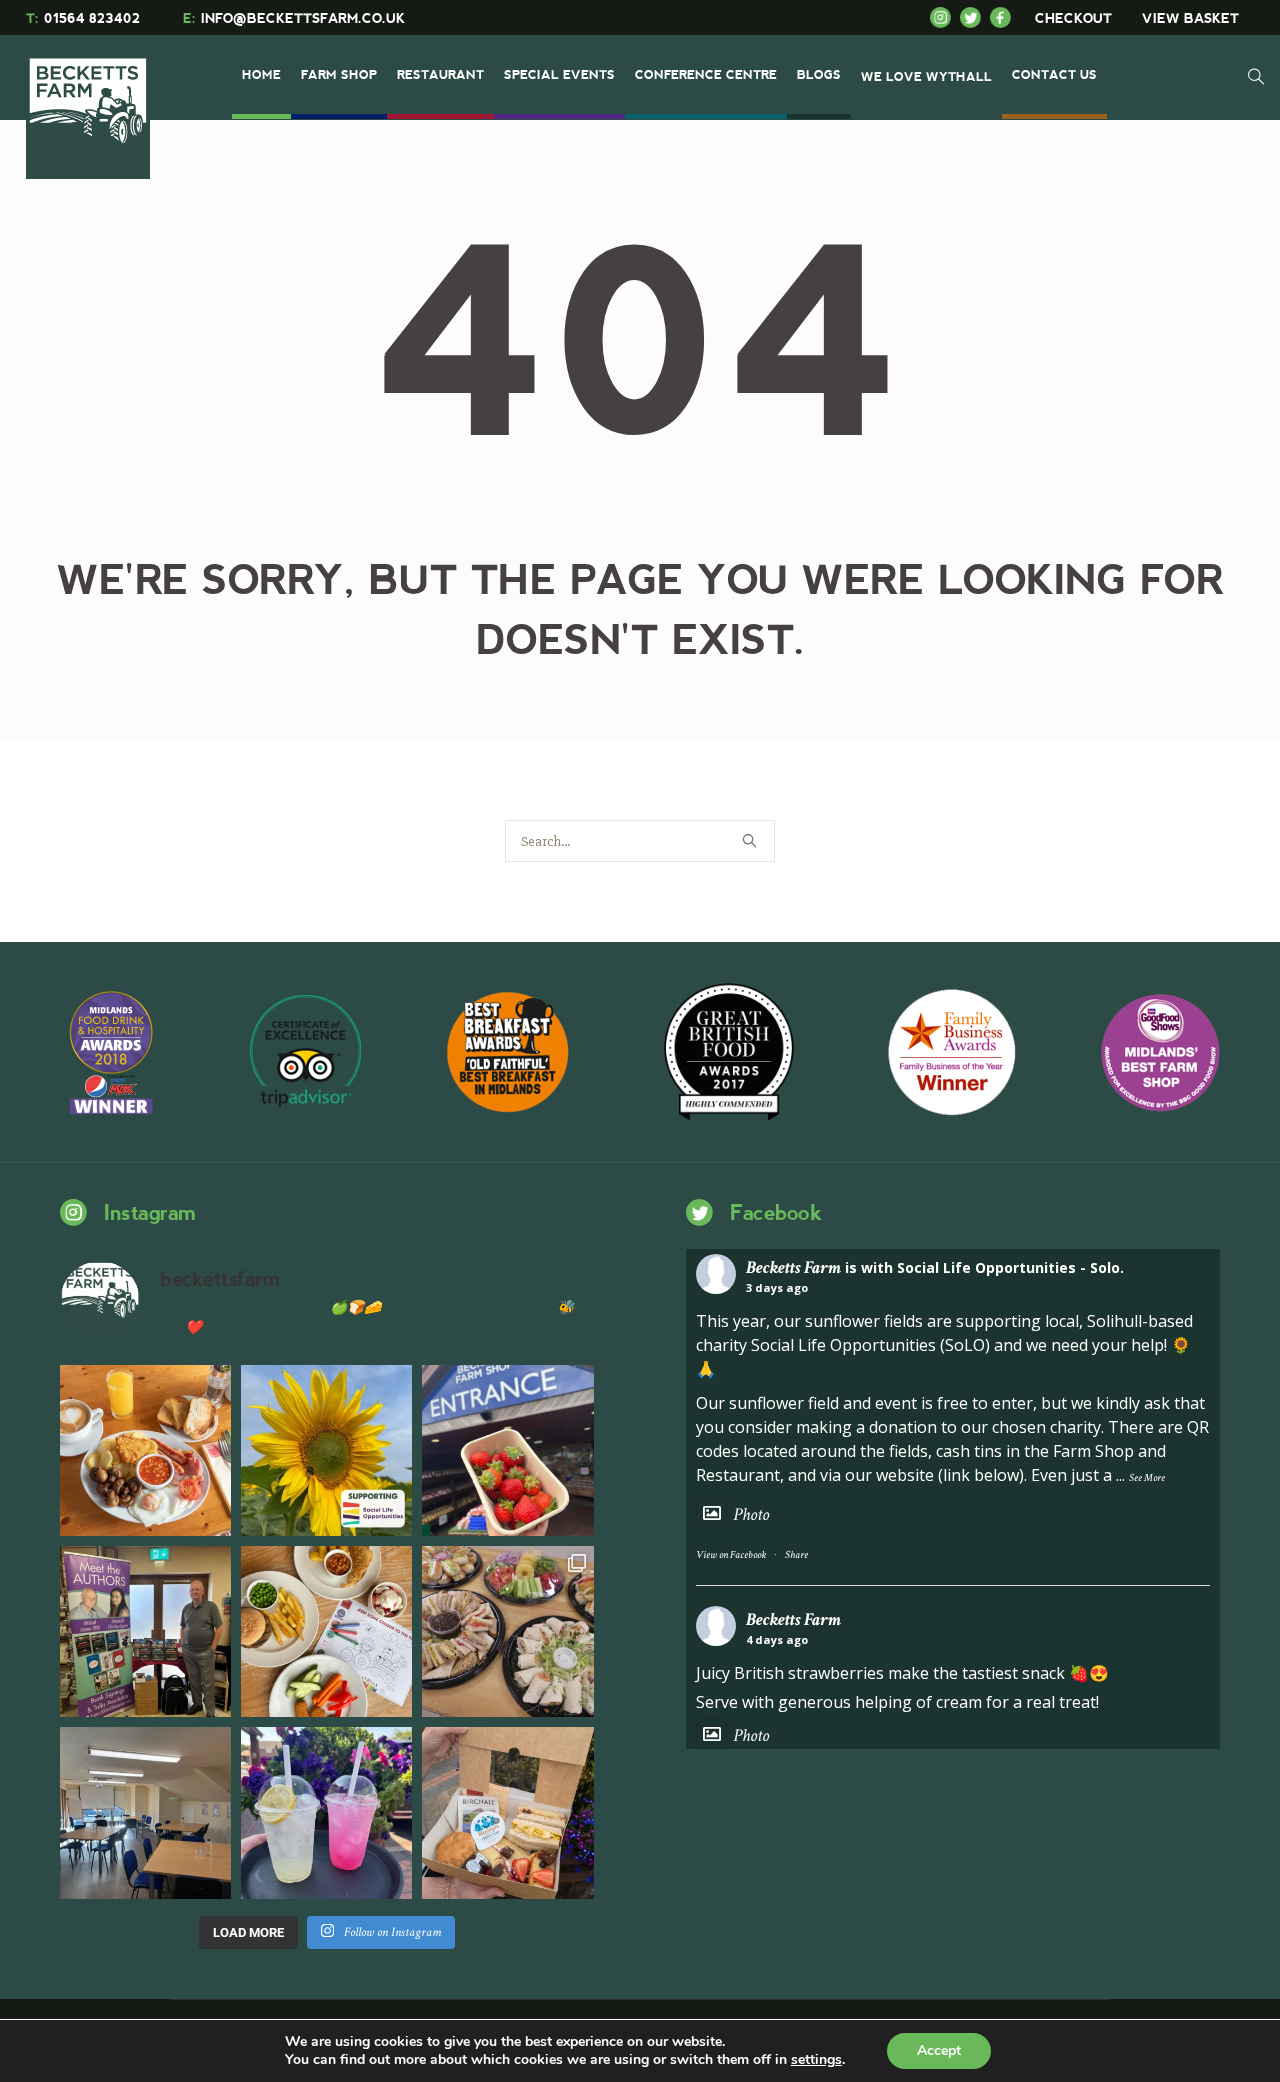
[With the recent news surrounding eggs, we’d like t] (145, 1450)
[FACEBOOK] (1005, 17)
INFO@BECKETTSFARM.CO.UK (294, 18)
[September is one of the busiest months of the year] (145, 1812)
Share (796, 1555)
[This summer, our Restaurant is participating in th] (326, 1631)
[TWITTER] (975, 17)
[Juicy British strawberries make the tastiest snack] (507, 1450)
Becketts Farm (793, 1267)
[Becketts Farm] (90, 102)
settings (816, 2060)
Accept (939, 2050)
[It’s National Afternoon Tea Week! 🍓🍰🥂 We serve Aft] (507, 1812)
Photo (751, 1514)
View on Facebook (731, 1555)
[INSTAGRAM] (945, 17)
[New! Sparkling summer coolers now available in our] (326, 1812)
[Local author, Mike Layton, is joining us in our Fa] (145, 1631)
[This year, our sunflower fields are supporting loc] (326, 1450)
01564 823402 (83, 18)
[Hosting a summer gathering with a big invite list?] (507, 1631)
